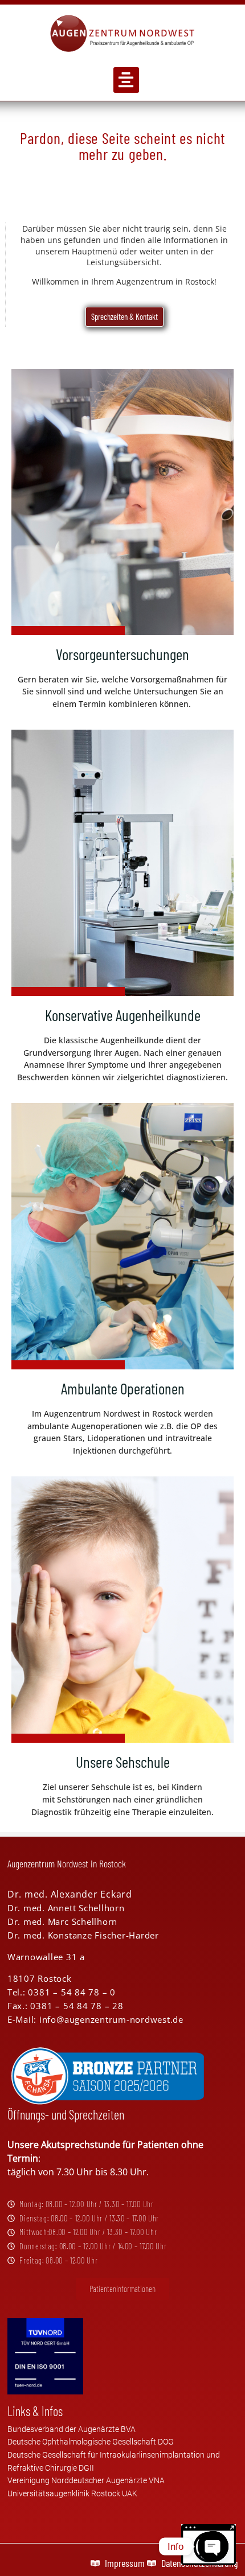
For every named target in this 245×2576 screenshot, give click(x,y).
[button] (126, 80)
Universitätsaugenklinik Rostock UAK (72, 2494)
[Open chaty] (213, 2537)
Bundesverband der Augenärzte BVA (72, 2429)
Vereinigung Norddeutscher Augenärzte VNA (86, 2481)
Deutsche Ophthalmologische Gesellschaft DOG (91, 2442)
